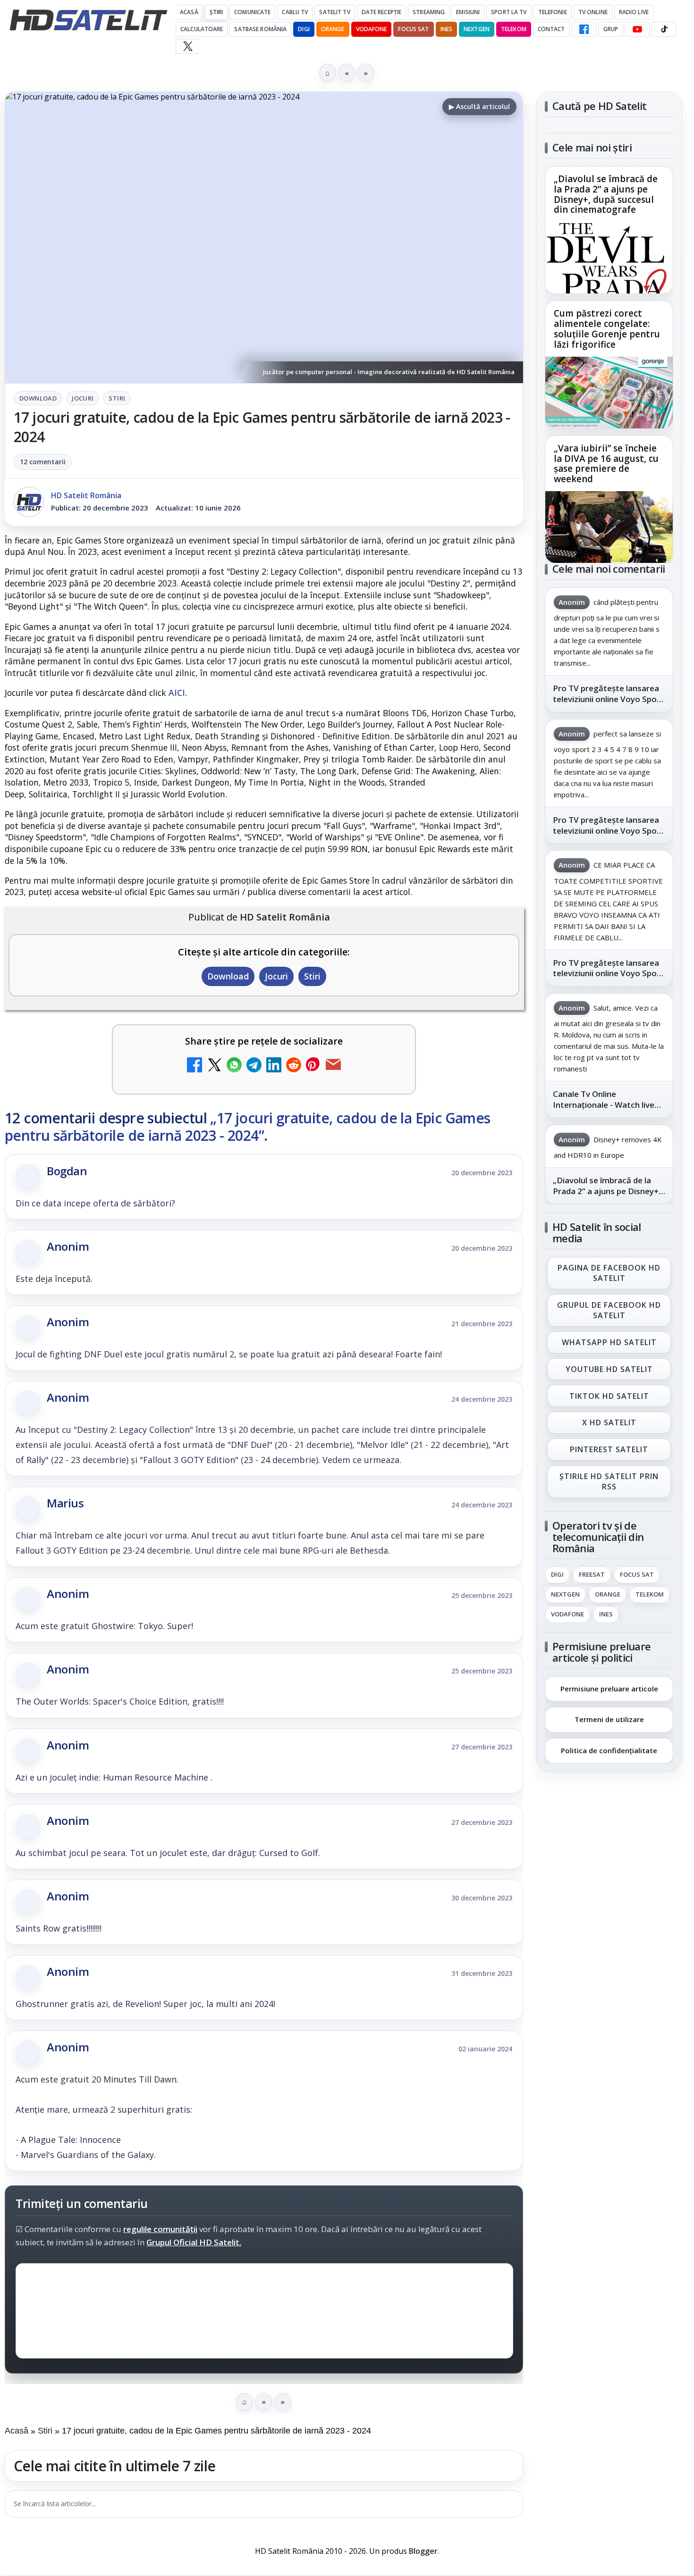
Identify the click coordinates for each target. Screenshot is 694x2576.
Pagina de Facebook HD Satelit (609, 1273)
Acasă (189, 12)
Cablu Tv (295, 12)
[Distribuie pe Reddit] (294, 1066)
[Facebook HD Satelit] (584, 29)
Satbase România (260, 29)
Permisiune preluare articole (609, 1688)
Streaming (429, 12)
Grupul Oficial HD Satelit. (194, 2242)
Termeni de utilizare (609, 1719)
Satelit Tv (334, 12)
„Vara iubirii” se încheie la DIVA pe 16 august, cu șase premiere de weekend (606, 464)
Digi (557, 1575)
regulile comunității (160, 2229)
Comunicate (252, 12)
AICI (177, 693)
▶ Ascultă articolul (479, 106)
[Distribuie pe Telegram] (254, 1066)
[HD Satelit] (88, 20)
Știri (216, 12)
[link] (609, 230)
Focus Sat (413, 29)
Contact (551, 29)
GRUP (611, 29)
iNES (446, 29)
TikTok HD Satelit (609, 1396)
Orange (333, 29)
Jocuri (83, 398)
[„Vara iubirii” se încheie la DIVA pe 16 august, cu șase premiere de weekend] (609, 527)
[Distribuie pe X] (214, 1066)
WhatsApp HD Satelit (609, 1342)
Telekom (514, 29)
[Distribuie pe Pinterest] (313, 1066)
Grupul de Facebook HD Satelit (609, 1310)
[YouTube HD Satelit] (637, 29)
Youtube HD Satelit (609, 1369)
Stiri (117, 398)
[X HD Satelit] (188, 46)
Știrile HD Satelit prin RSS (609, 1481)
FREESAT (592, 1575)
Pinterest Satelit (609, 1450)
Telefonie (553, 12)
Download (38, 398)
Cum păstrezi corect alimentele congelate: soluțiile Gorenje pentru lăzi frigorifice (607, 329)
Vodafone (372, 29)
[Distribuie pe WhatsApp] (234, 1066)
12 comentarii (43, 462)
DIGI (304, 29)
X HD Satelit (609, 1423)
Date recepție (382, 12)
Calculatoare (202, 29)
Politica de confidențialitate (609, 1750)
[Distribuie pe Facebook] (195, 1066)
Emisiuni (468, 12)
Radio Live (634, 12)
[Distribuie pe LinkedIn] (274, 1066)
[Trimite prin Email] (333, 1066)
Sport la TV (509, 12)
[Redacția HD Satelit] (29, 502)
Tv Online (593, 12)
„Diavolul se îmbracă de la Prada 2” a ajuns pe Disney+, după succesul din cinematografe (606, 195)
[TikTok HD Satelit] (664, 29)
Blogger (423, 2551)
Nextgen (477, 29)
